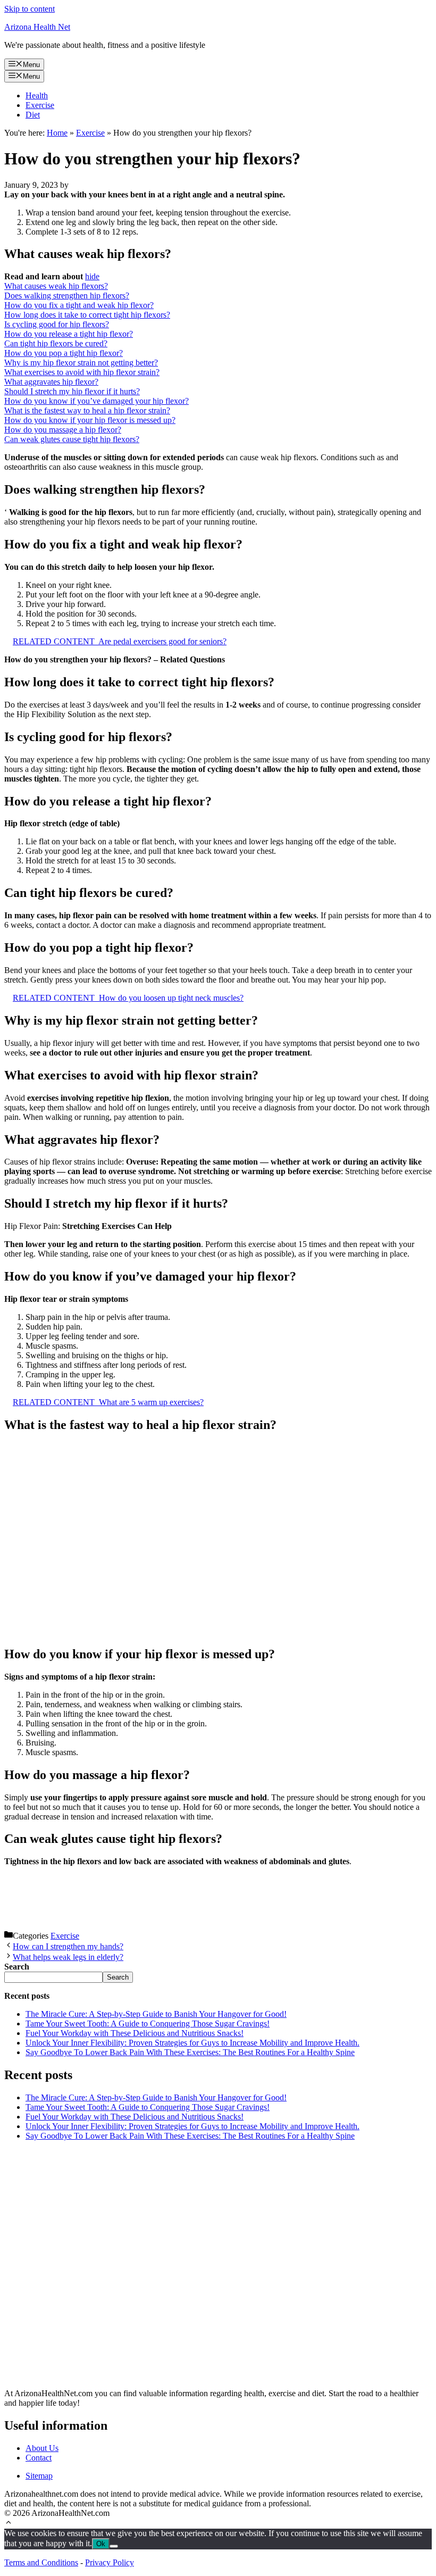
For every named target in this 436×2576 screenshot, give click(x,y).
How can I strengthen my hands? (68, 1946)
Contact (39, 2458)
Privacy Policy (110, 2562)
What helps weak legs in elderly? (68, 1957)
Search (118, 1977)
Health (37, 95)
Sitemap (39, 2476)
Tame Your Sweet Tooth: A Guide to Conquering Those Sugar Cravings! (148, 2024)
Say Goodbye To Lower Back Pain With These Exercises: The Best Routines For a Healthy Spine (190, 2052)
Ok (101, 2544)
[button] (9, 2524)
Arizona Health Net (37, 27)
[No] (114, 2546)
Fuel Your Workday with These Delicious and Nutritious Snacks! (135, 2033)
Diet (33, 115)
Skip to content (30, 9)
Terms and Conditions (41, 2562)
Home (57, 133)
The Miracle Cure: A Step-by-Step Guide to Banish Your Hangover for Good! (156, 2014)
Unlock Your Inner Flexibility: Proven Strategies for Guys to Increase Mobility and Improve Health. (192, 2043)
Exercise (40, 105)
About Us (42, 2448)
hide (92, 276)
